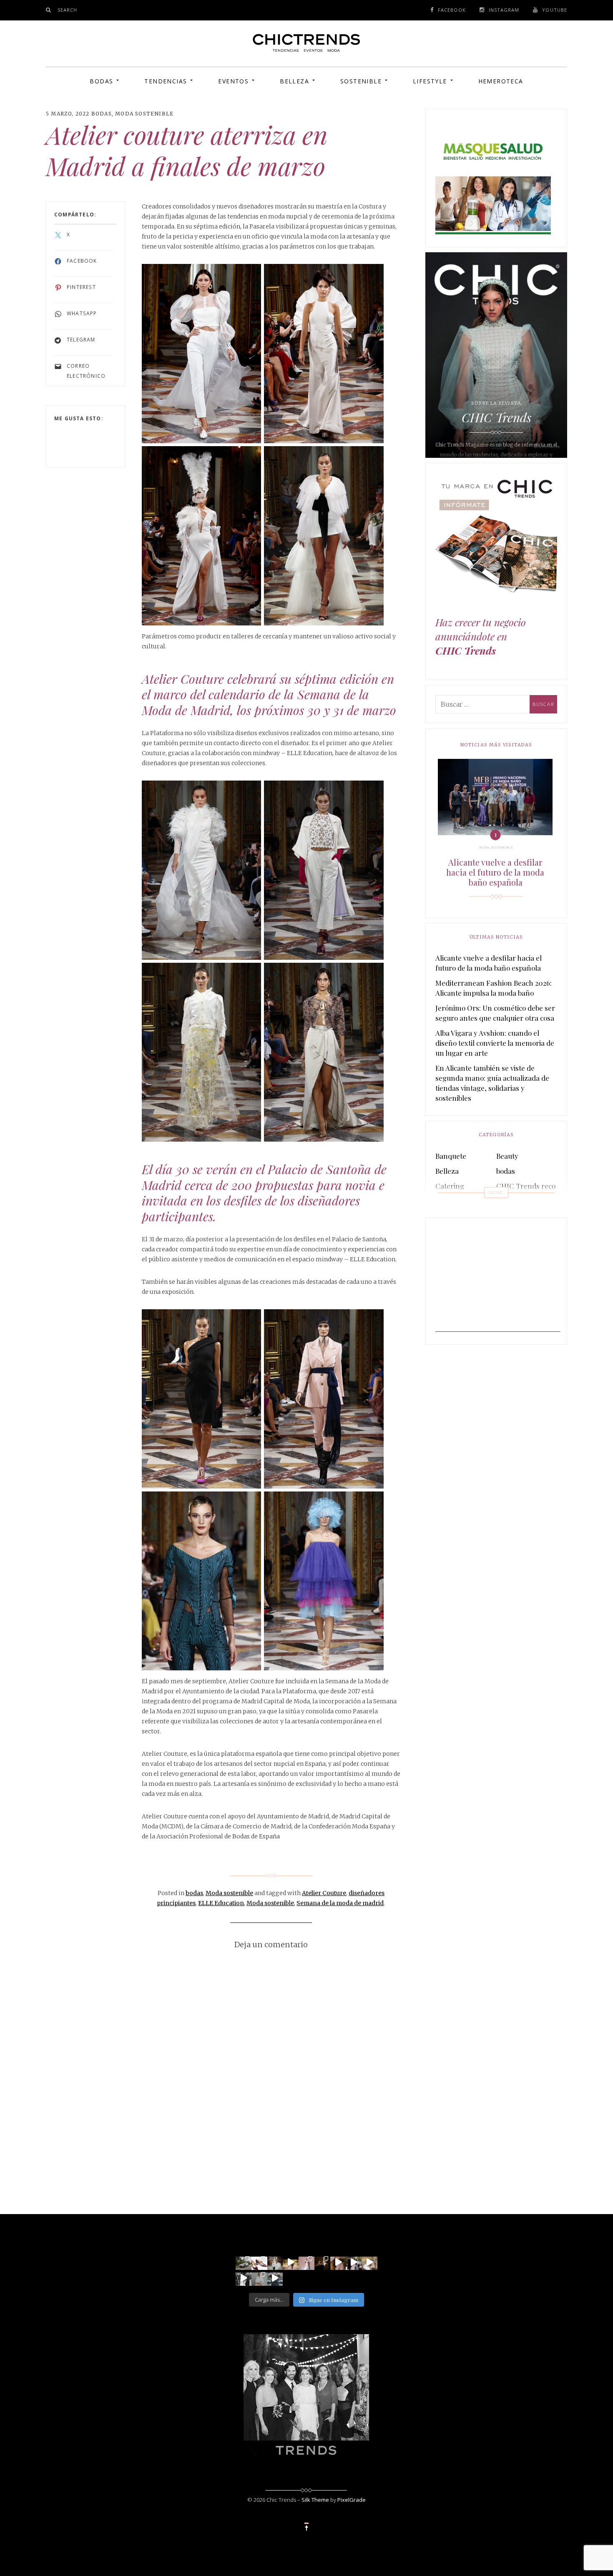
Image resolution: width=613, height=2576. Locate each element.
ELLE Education (221, 1903)
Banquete (451, 1156)
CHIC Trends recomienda (538, 1186)
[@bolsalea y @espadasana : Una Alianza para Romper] (259, 2278)
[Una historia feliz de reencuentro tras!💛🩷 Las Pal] (275, 2278)
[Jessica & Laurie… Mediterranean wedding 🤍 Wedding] (369, 2262)
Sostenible (361, 81)
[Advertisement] (498, 1280)
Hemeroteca (501, 81)
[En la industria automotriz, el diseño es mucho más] (244, 2262)
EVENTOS (233, 81)
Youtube (555, 10)
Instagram (504, 10)
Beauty (507, 1156)
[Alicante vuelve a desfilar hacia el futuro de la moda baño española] (495, 797)
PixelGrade (352, 2500)
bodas (102, 114)
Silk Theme (315, 2500)
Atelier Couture (324, 1893)
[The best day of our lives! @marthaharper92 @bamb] (244, 2278)
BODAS (101, 81)
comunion (452, 1201)
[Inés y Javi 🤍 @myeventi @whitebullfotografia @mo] (291, 2262)
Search (68, 10)
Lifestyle (430, 81)
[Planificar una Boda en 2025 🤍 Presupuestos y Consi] (322, 2262)
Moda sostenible (144, 114)
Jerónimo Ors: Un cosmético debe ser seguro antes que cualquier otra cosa (495, 1013)
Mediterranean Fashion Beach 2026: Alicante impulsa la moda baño (494, 988)
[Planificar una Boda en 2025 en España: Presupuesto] (306, 2262)
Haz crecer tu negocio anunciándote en (481, 636)
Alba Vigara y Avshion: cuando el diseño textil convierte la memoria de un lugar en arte (495, 1043)
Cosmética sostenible (530, 1201)
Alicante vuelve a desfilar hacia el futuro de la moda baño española (495, 872)
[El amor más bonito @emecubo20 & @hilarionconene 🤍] (354, 2262)
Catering (450, 1186)
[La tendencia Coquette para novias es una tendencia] (338, 2262)
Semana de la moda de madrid (340, 1903)
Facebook (452, 10)
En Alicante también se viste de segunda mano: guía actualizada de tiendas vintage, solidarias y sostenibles (492, 1083)
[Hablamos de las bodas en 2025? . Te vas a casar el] (275, 2262)
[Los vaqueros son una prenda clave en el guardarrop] (259, 2262)
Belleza (294, 81)
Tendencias (166, 81)
